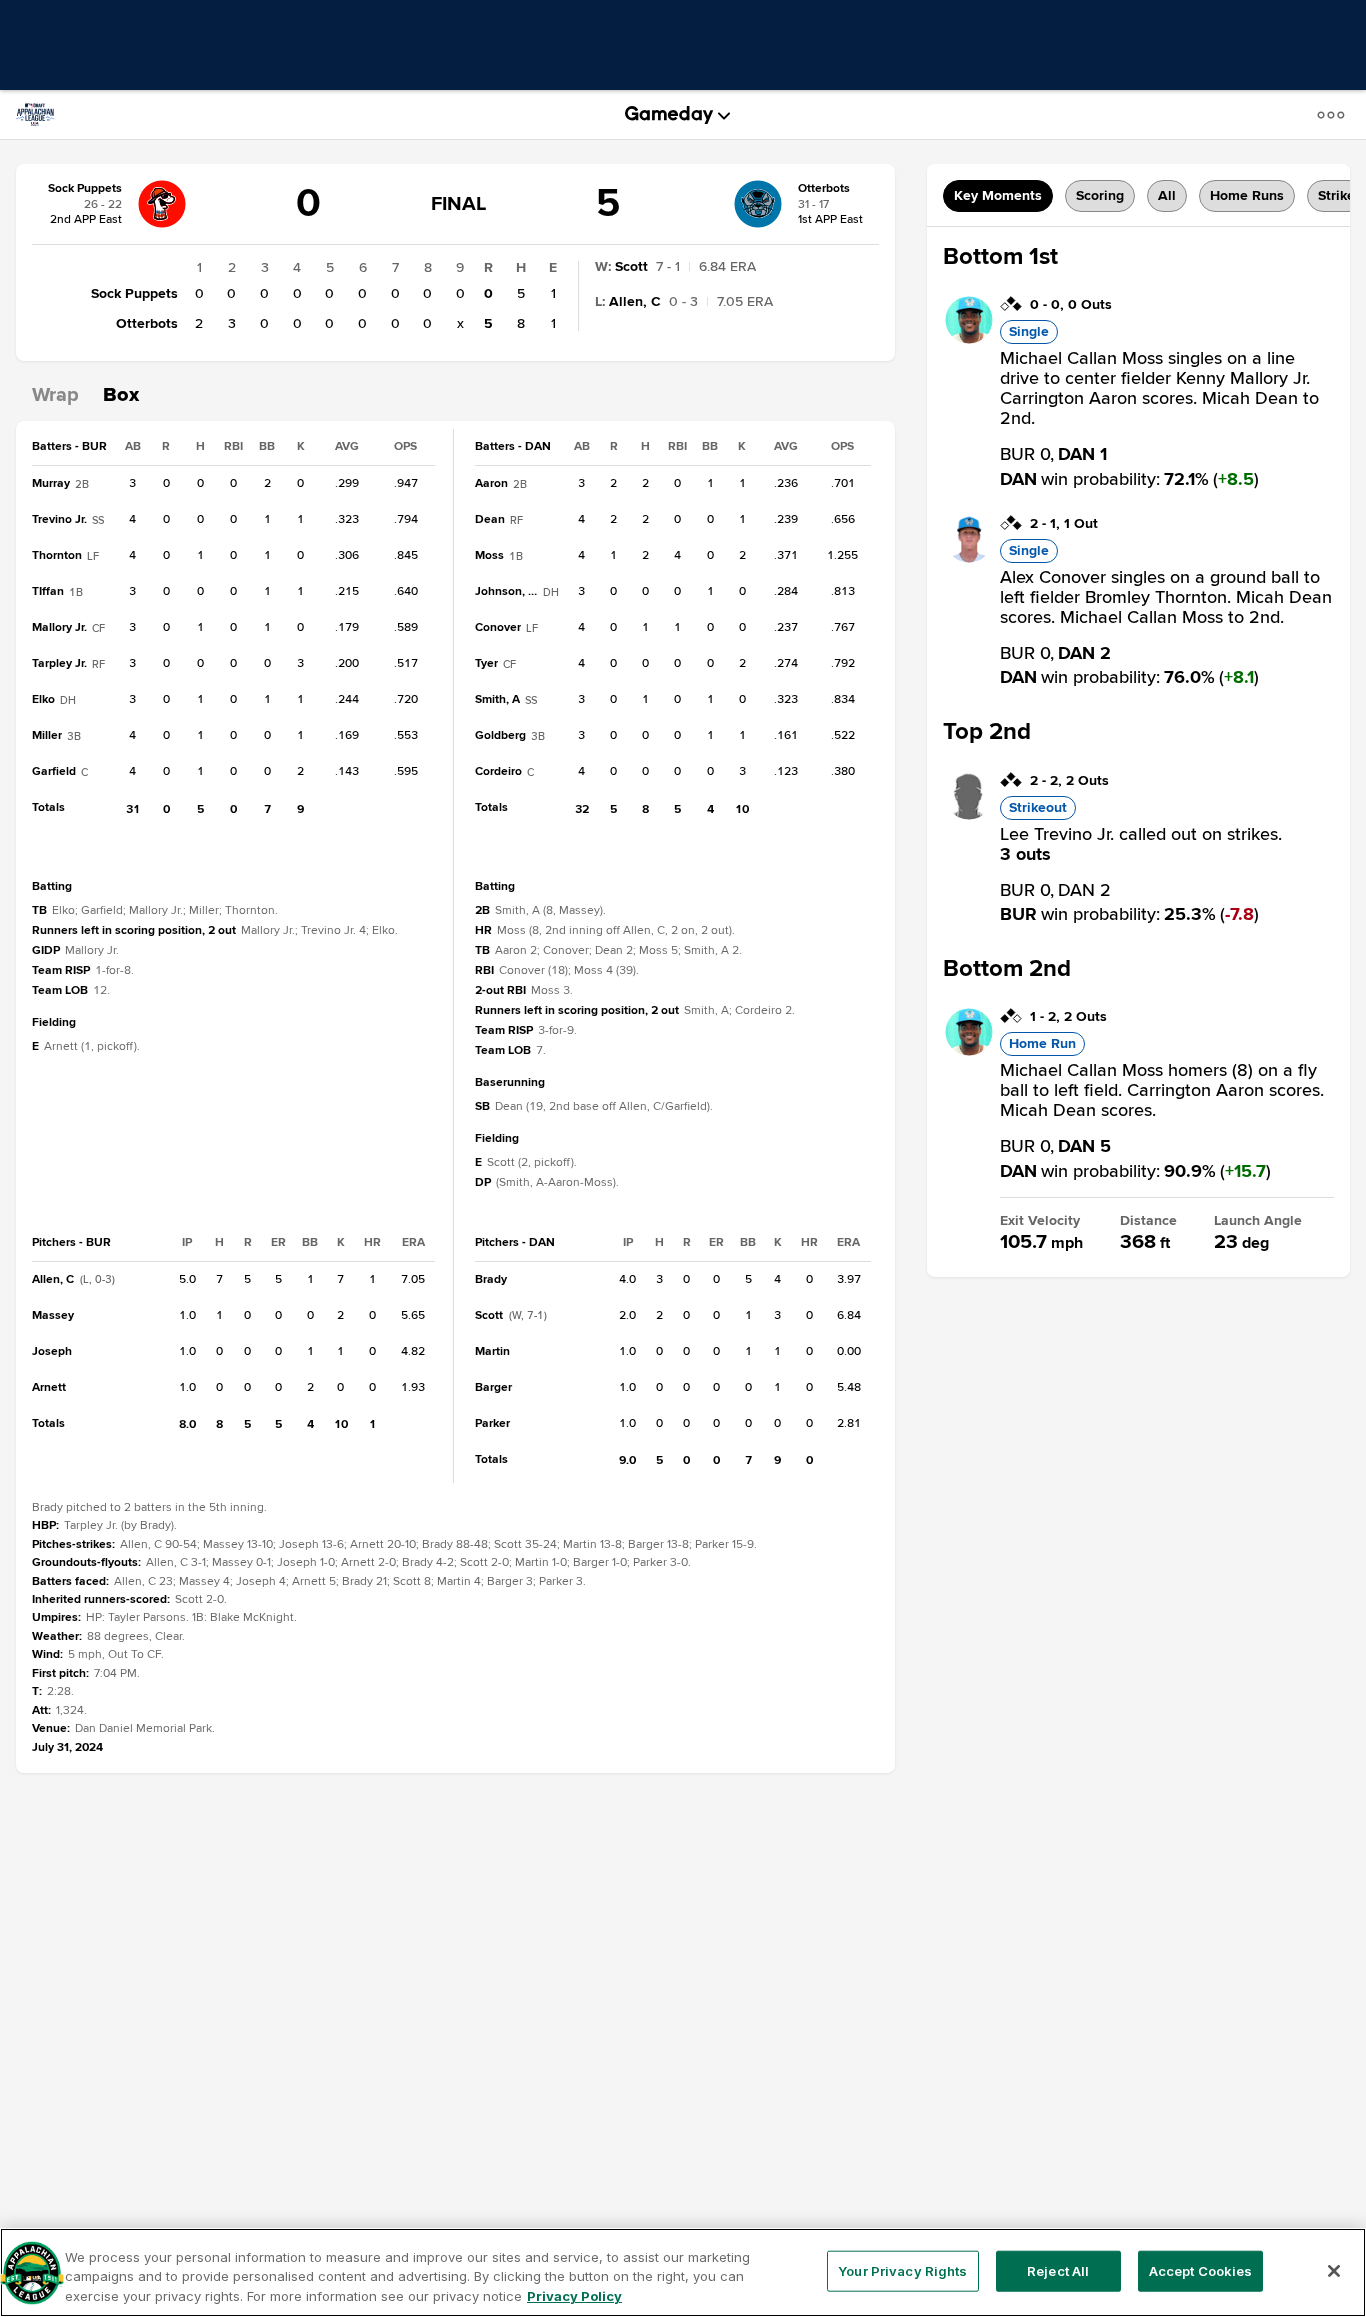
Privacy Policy (574, 2296)
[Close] (1334, 2271)
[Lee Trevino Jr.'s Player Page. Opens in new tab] (969, 815)
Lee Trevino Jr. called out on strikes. (1141, 844)
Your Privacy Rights (902, 2270)
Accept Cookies (1201, 2270)
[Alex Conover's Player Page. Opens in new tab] (969, 558)
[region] (683, 2272)
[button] (1335, 114)
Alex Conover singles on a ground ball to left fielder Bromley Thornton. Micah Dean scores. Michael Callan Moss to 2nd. (1166, 597)
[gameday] (669, 115)
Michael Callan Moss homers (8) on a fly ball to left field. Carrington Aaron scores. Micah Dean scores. (1162, 1090)
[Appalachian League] (43, 115)
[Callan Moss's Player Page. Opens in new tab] (969, 339)
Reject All (1058, 2270)
